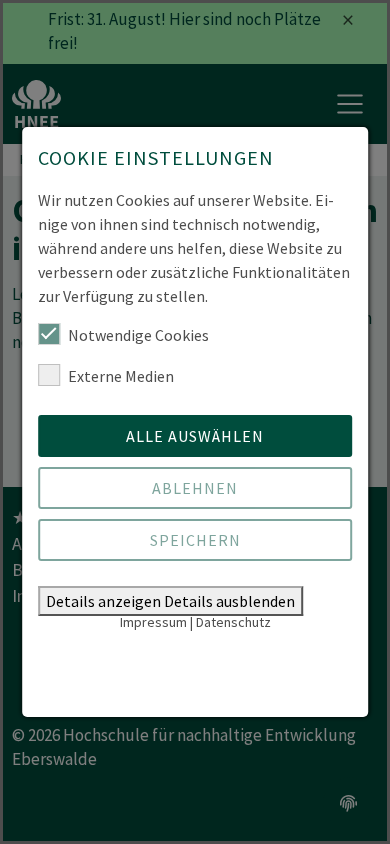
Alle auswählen (195, 436)
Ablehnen (195, 488)
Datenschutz (233, 622)
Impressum (153, 622)
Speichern (195, 540)
